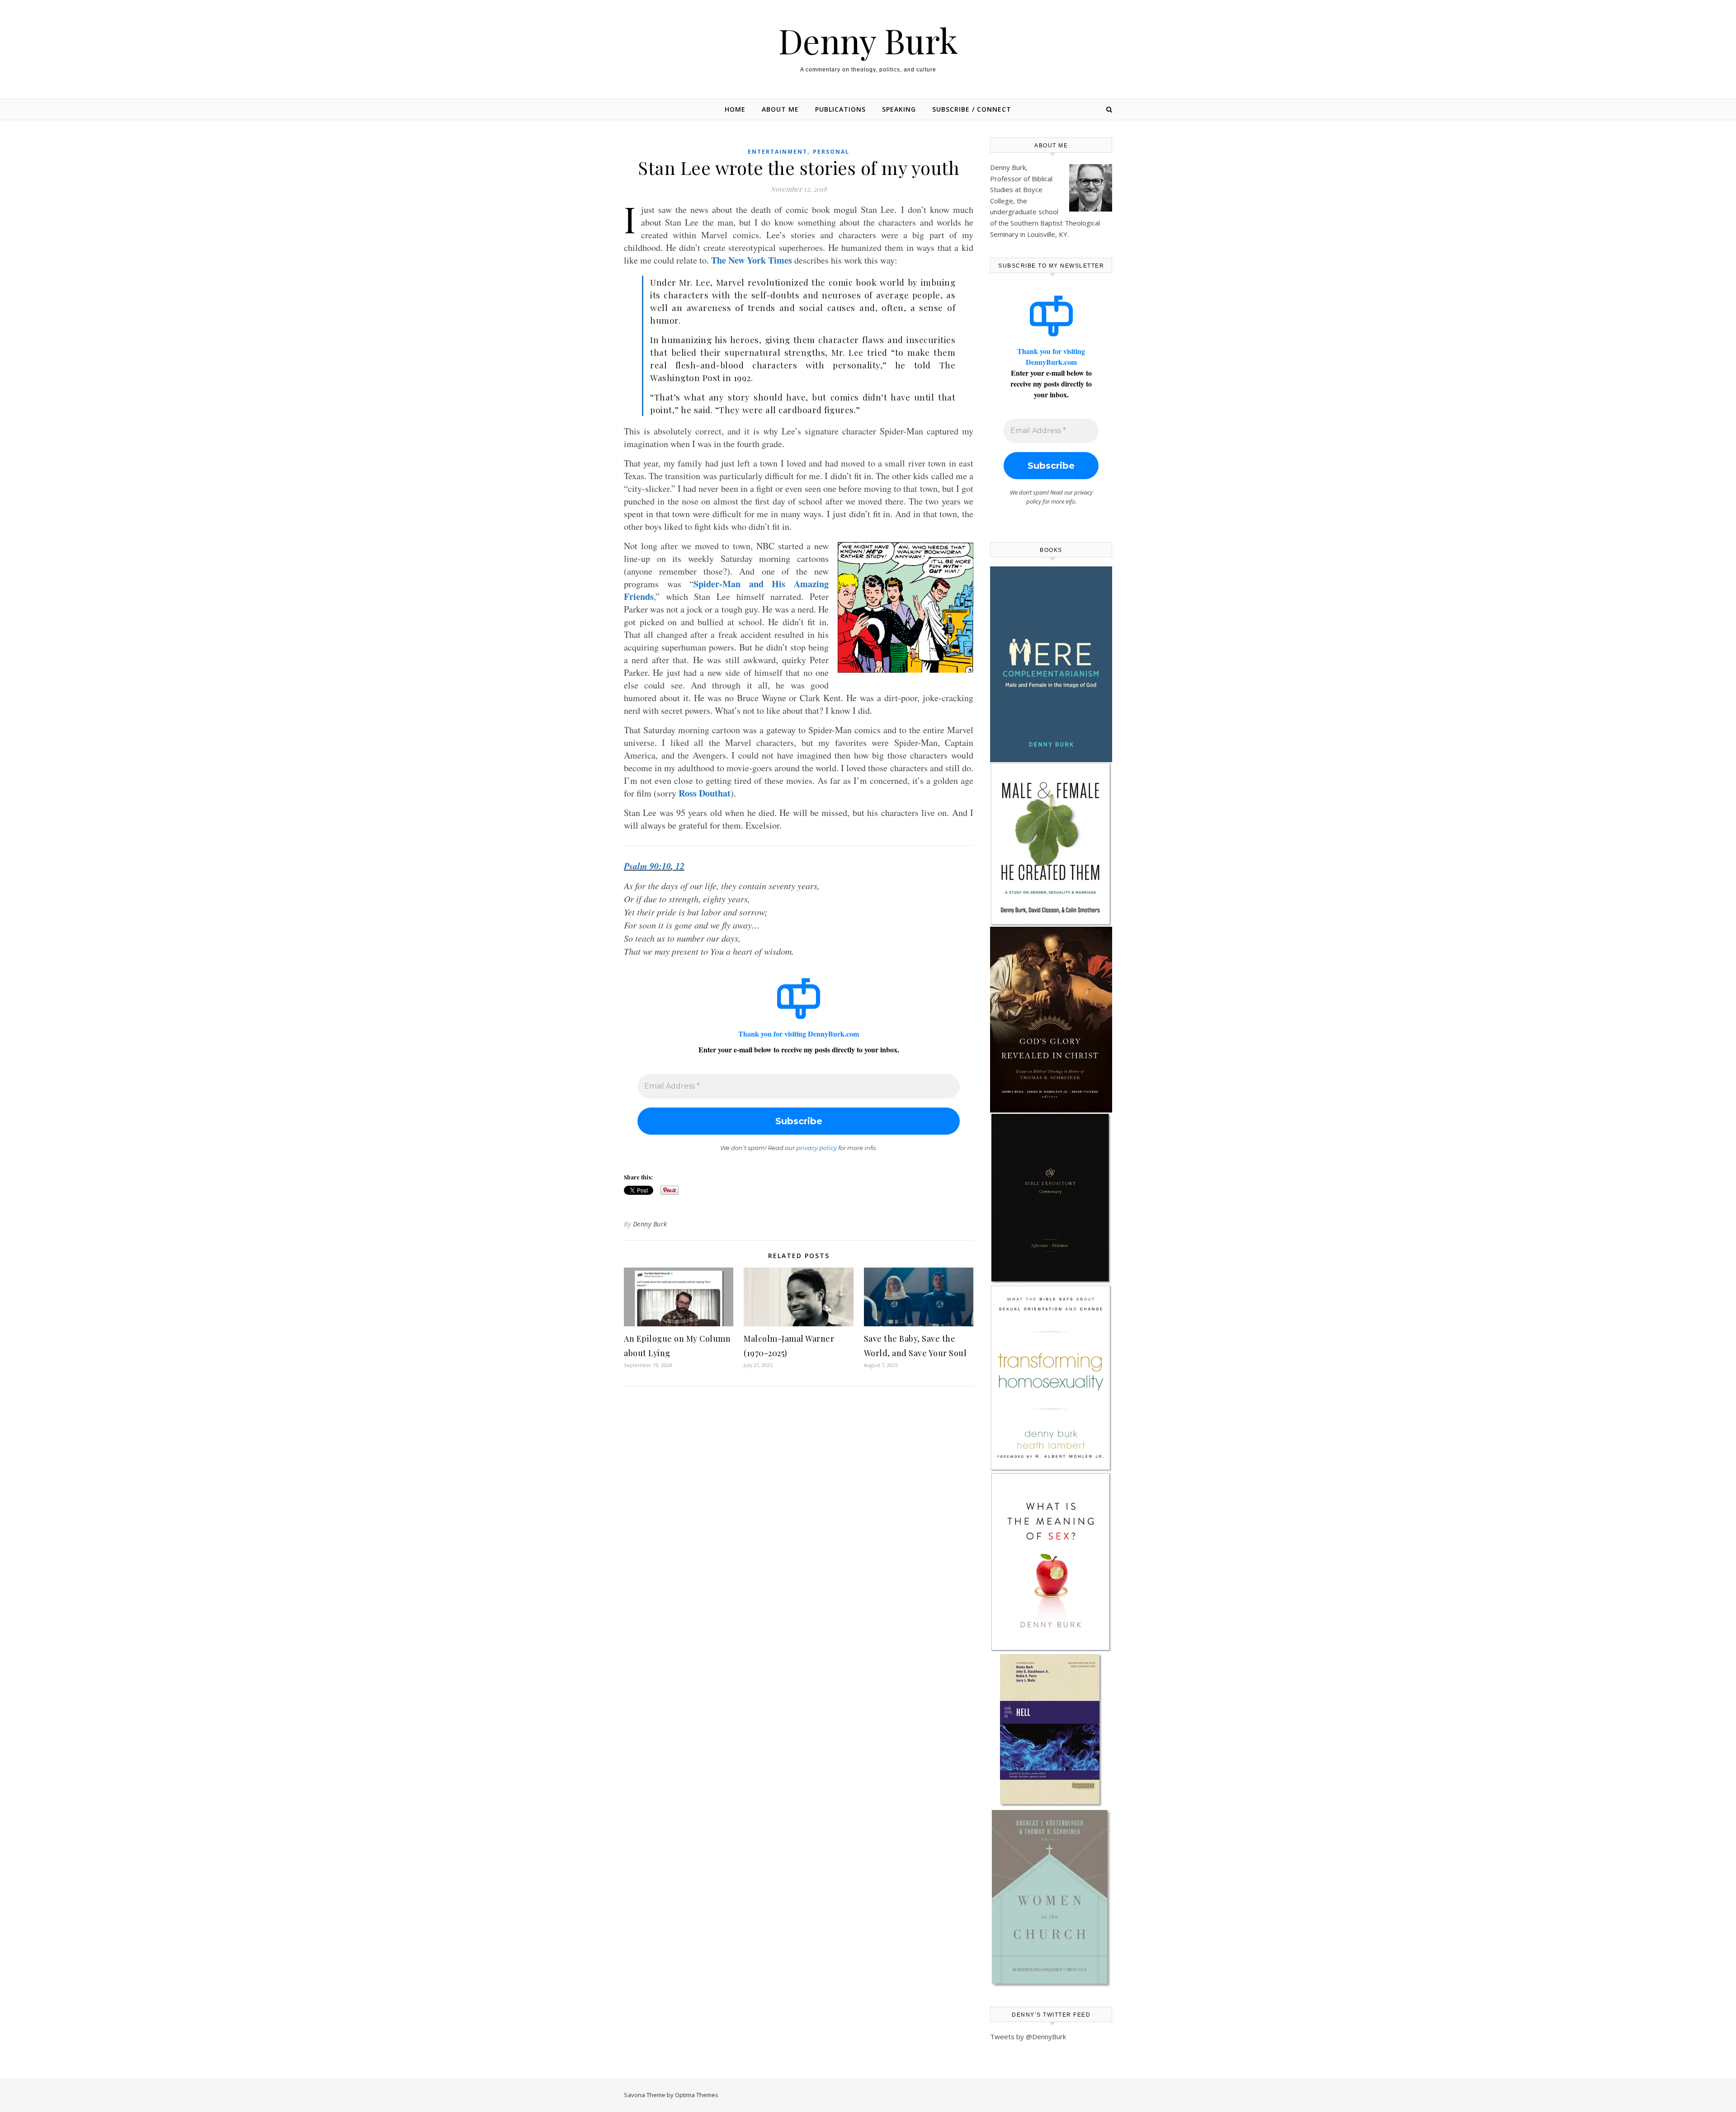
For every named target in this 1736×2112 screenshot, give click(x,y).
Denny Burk (868, 40)
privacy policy (816, 1148)
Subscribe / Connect (972, 109)
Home (735, 109)
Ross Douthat (705, 793)
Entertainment (778, 152)
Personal (831, 152)
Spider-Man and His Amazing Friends (726, 590)
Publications (840, 109)
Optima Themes (697, 2095)
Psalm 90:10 (647, 866)
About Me (780, 109)
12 (680, 866)
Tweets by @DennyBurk (1028, 2037)
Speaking (899, 109)
